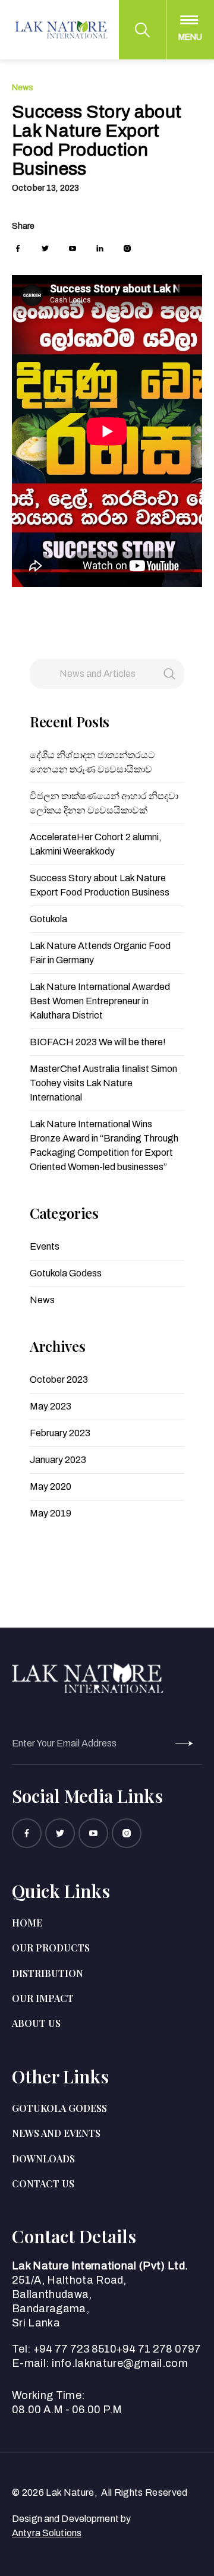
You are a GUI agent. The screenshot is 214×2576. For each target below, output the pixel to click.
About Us (36, 2023)
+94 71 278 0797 (159, 2349)
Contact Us (43, 2184)
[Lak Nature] (61, 30)
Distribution (48, 1973)
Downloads (43, 2159)
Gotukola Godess (59, 2108)
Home (27, 1923)
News (23, 88)
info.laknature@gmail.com (120, 2363)
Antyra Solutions (47, 2533)
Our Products (51, 1948)
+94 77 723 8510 (75, 2349)
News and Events (56, 2133)
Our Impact (43, 1998)
